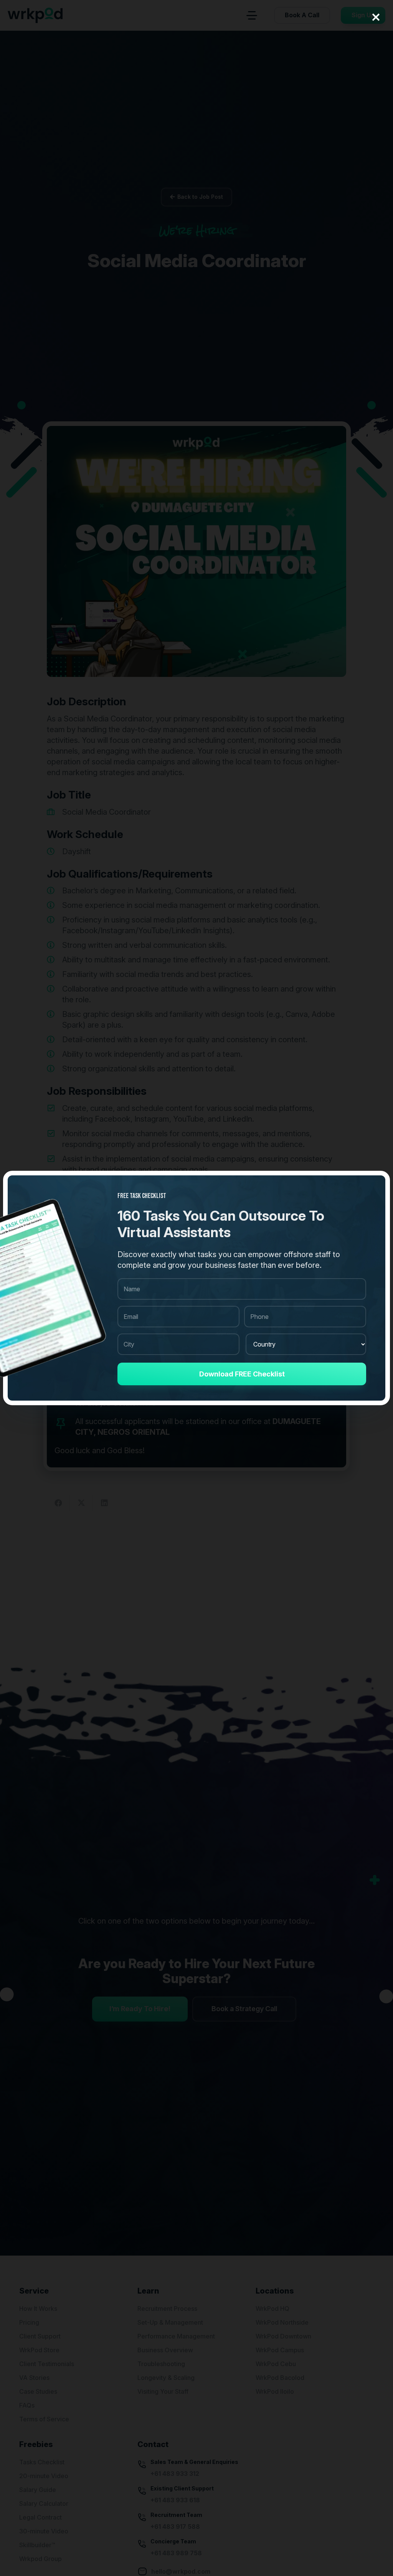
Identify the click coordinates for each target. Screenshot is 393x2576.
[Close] (376, 17)
